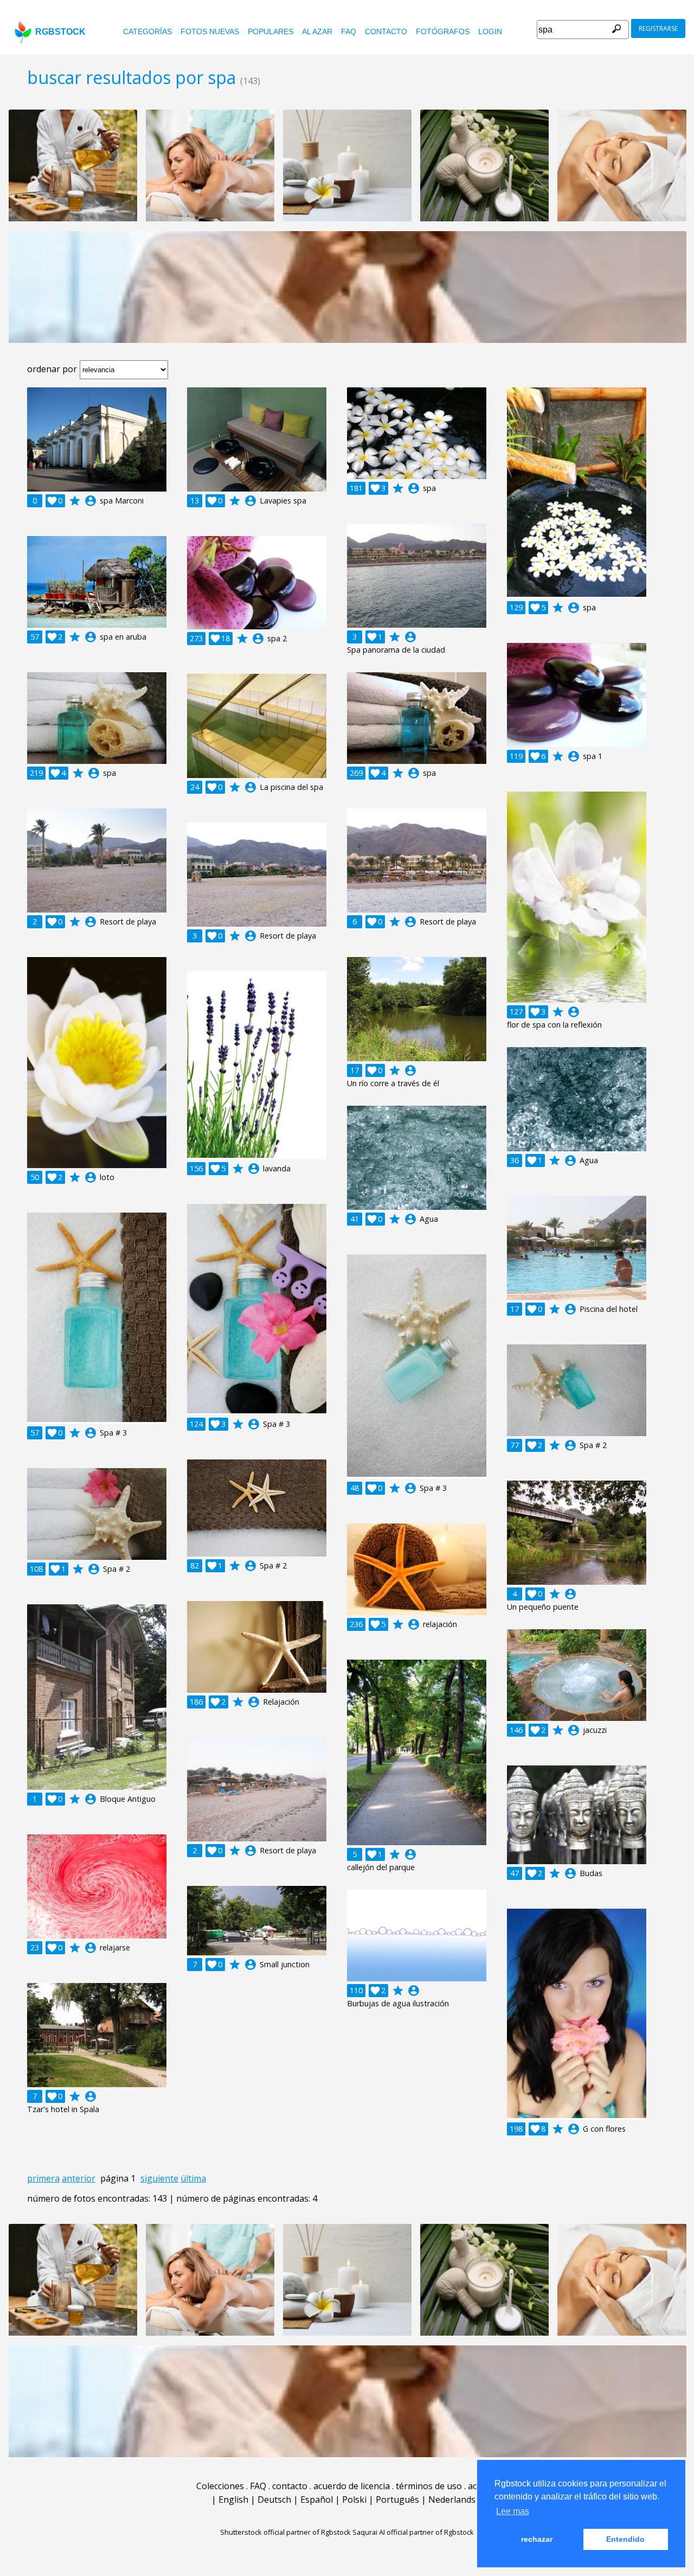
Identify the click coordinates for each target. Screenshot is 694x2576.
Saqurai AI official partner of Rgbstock (413, 2532)
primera (43, 2178)
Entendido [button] (625, 2539)
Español (317, 2500)
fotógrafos (443, 31)
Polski (354, 2500)
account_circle (91, 501)
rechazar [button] (537, 2539)
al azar (317, 31)
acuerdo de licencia (352, 2486)
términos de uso (429, 2486)
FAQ (349, 31)
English (233, 2500)
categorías (147, 31)
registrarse (658, 28)
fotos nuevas (210, 31)
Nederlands (452, 2500)
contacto (386, 31)
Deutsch (274, 2500)
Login (490, 31)
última (193, 2178)
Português (397, 2500)
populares (271, 31)
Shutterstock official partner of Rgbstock (285, 2532)
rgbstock (60, 32)
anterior (79, 2178)
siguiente (159, 2178)
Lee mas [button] (513, 2511)
